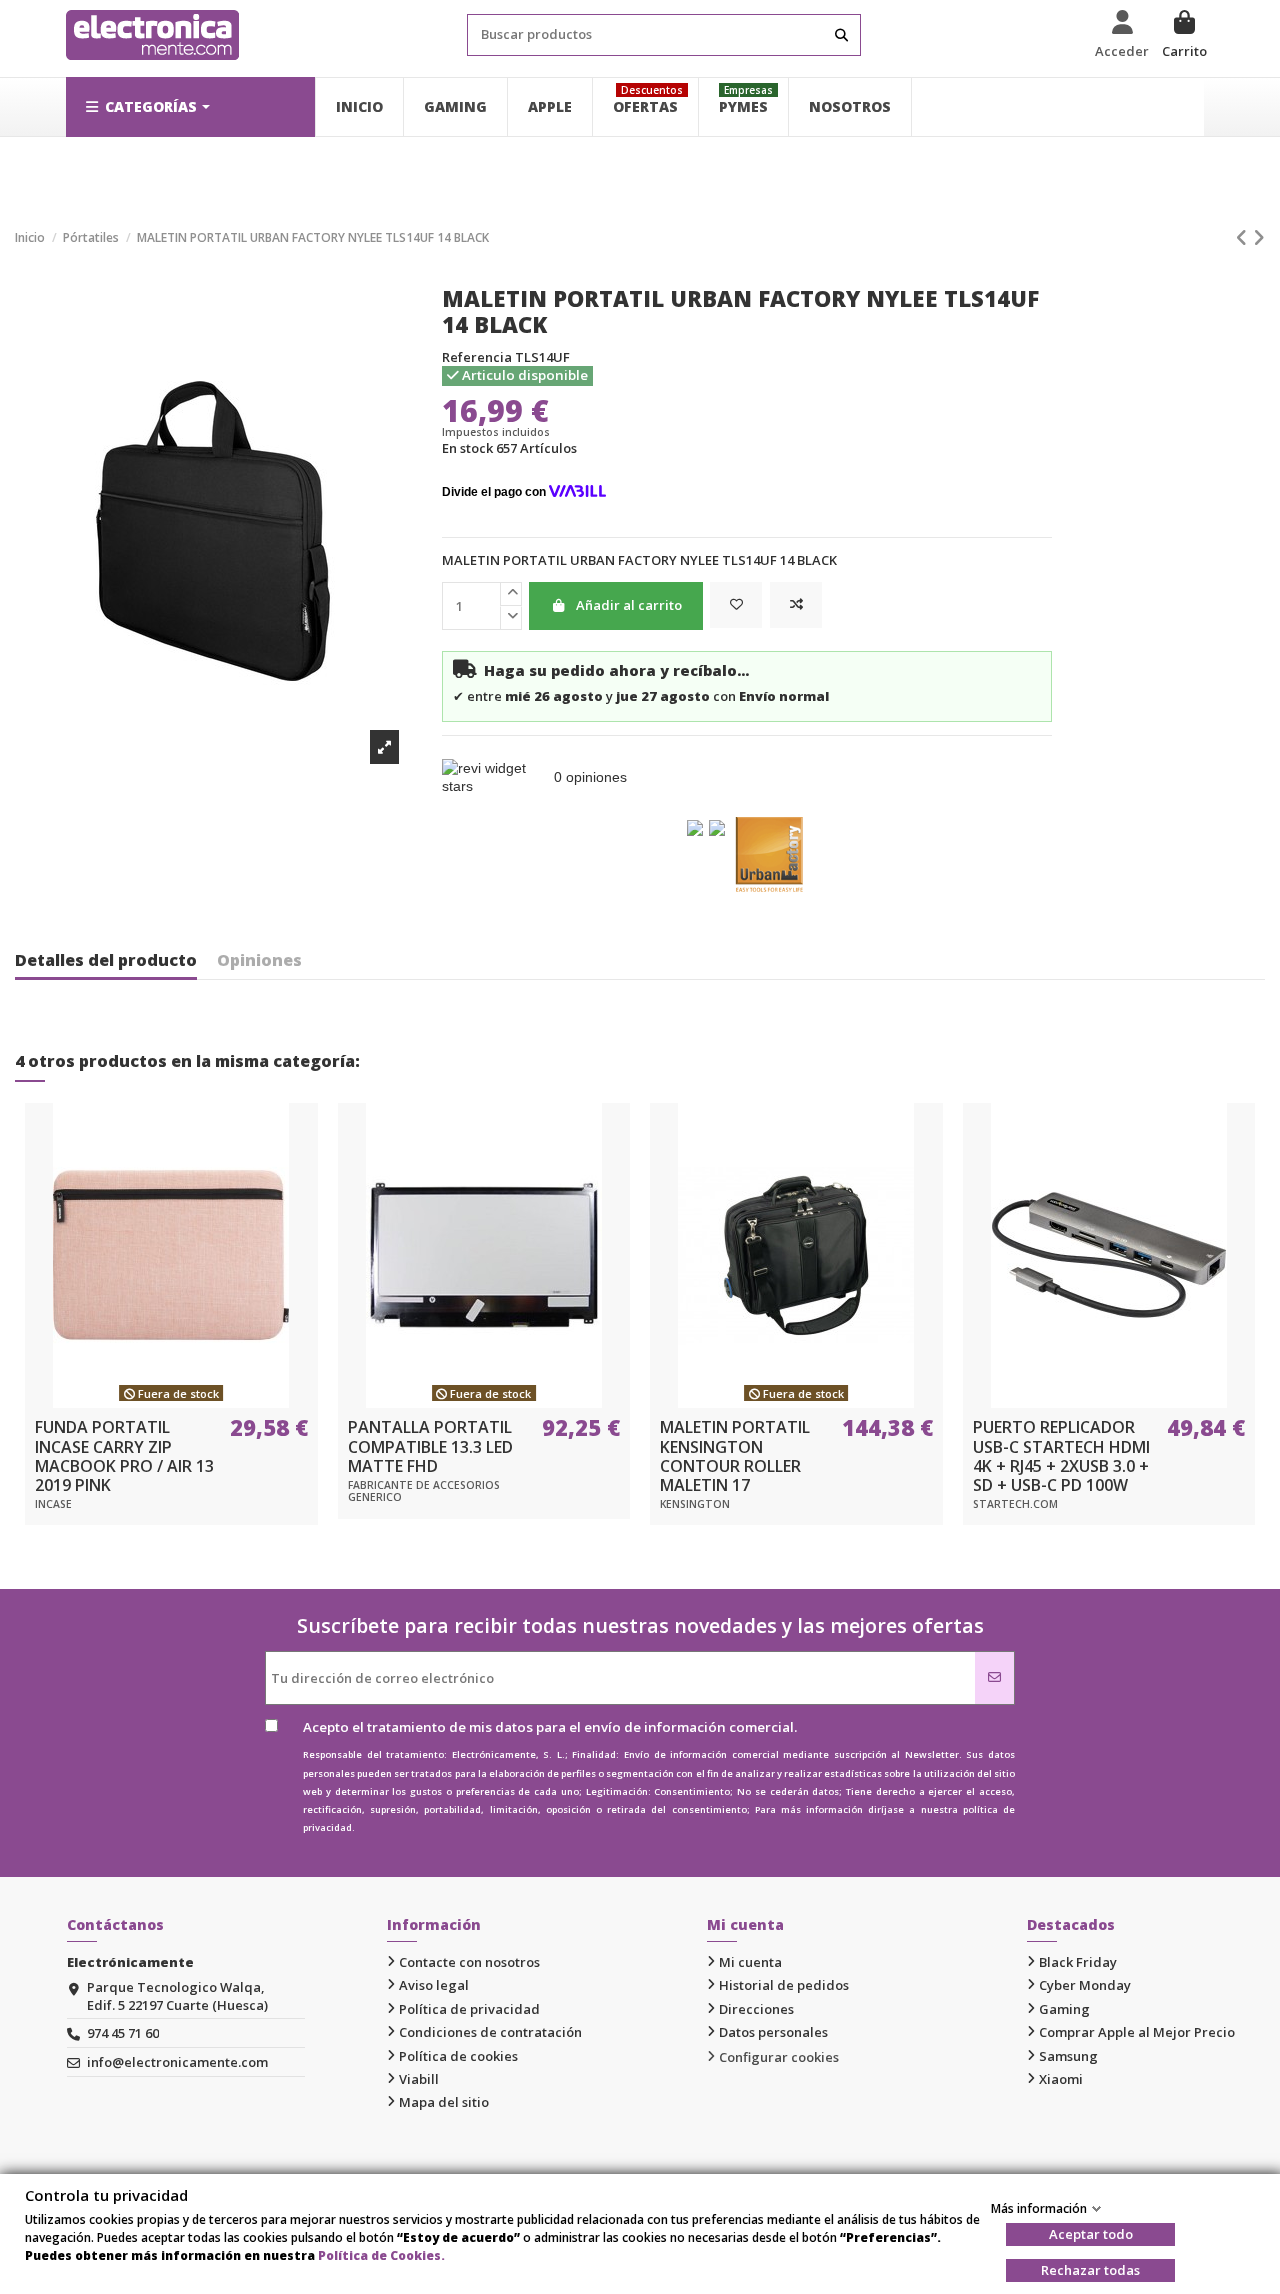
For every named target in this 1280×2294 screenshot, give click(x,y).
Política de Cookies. (381, 2255)
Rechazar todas (1090, 2270)
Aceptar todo (1091, 2234)
